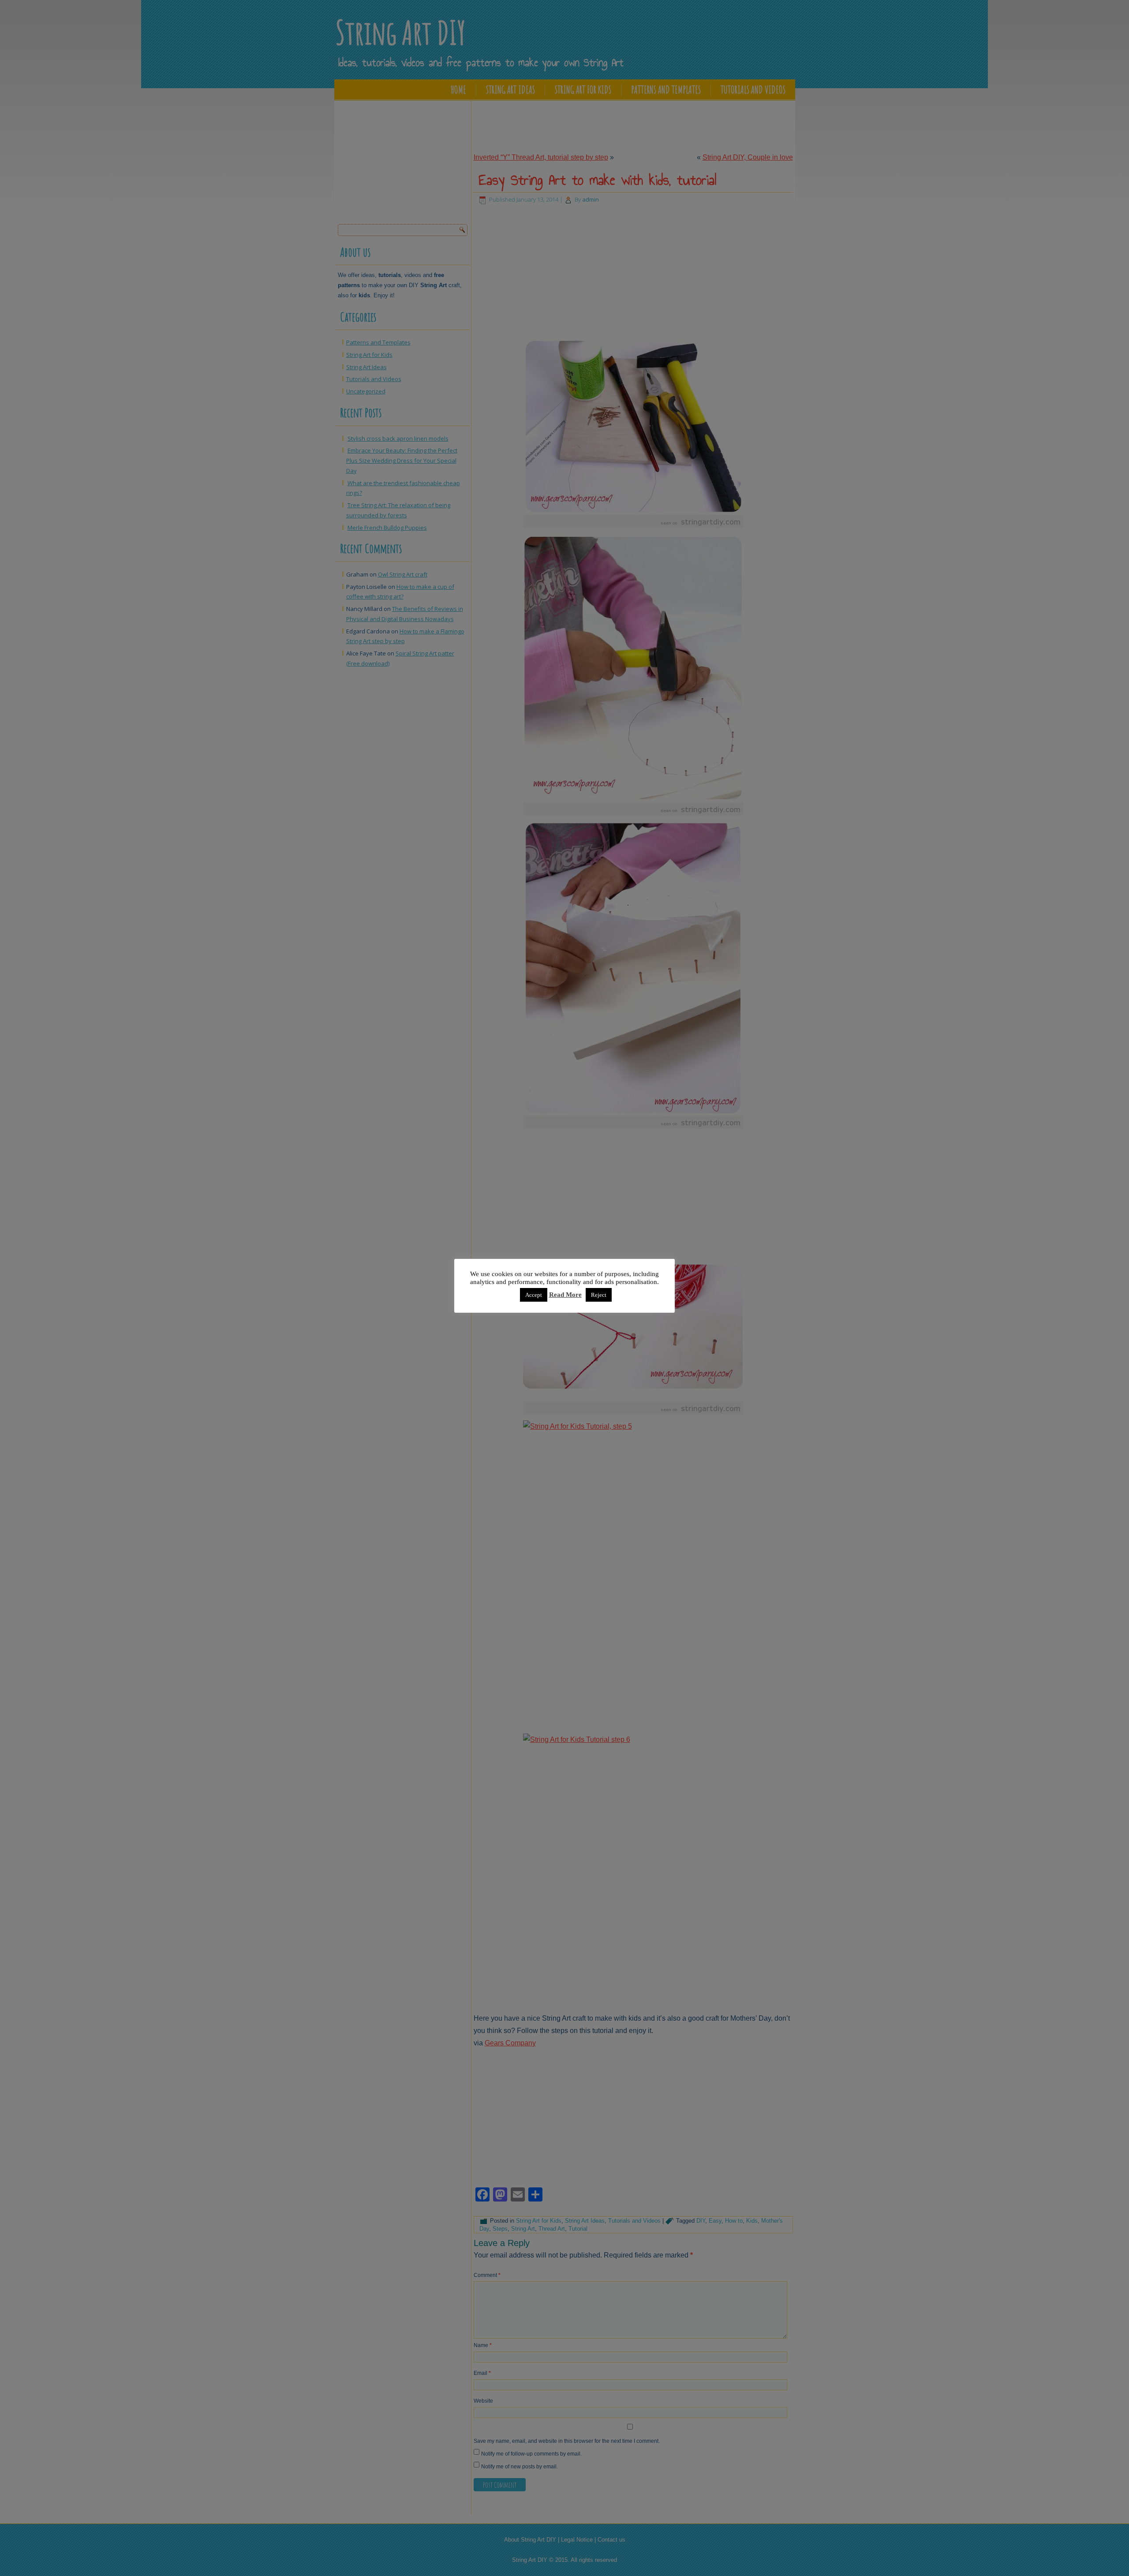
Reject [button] (599, 1295)
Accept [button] (534, 1295)
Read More (565, 1295)
